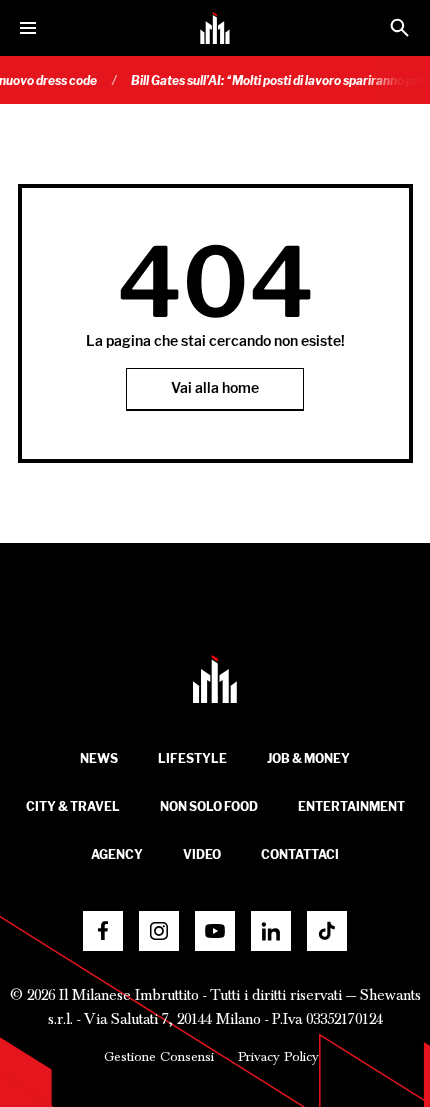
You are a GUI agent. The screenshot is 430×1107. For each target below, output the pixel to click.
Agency (117, 854)
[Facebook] (103, 931)
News (99, 758)
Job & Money (308, 758)
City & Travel (73, 806)
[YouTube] (215, 931)
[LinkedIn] (271, 931)
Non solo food (209, 806)
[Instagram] (159, 931)
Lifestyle (192, 758)
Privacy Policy (278, 1057)
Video (202, 854)
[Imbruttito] (215, 28)
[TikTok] (327, 931)
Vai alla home (215, 388)
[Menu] (28, 28)
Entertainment (351, 806)
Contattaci (300, 854)
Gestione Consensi (159, 1057)
